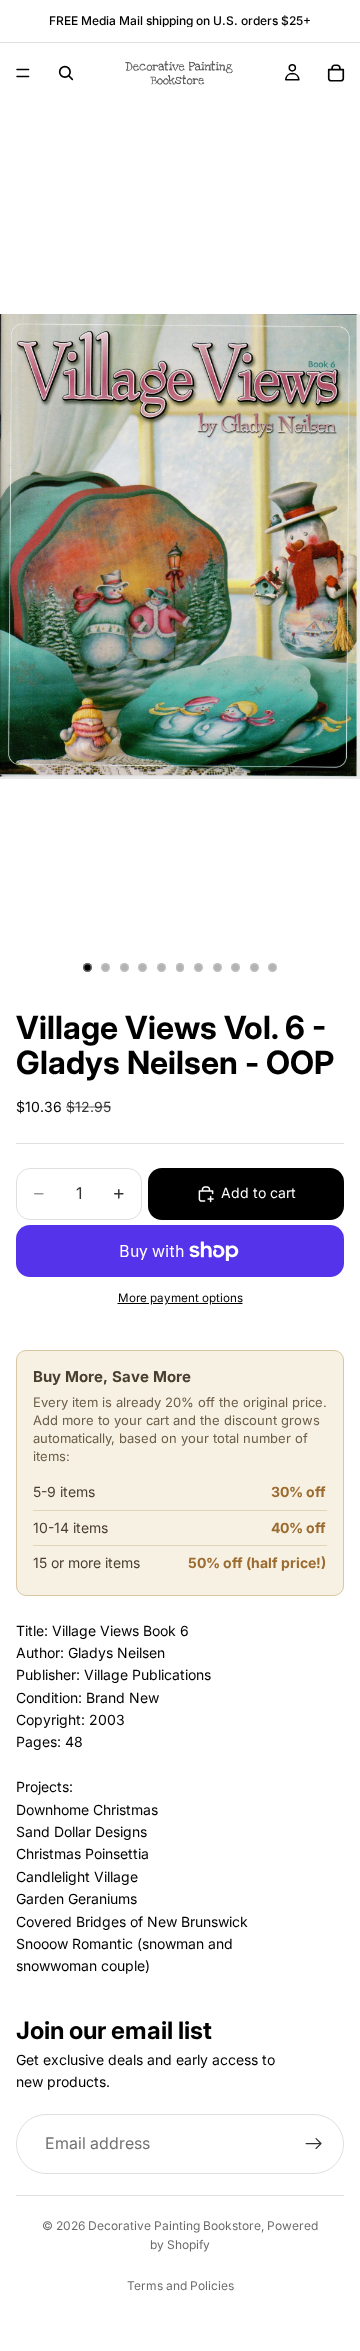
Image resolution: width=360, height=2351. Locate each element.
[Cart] (336, 73)
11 (273, 968)
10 (254, 968)
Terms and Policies (180, 2285)
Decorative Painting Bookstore (174, 2225)
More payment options (180, 1298)
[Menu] (23, 73)
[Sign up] (314, 2144)
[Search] (66, 73)
